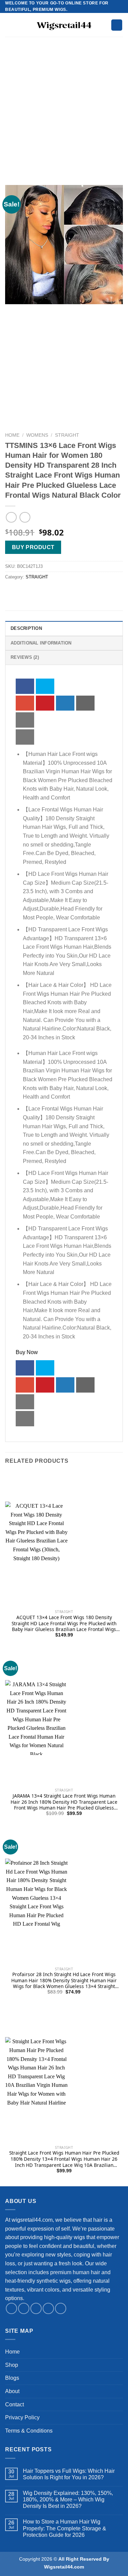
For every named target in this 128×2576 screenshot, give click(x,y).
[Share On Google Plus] (25, 703)
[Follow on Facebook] (11, 2308)
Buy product (33, 547)
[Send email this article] (85, 703)
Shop (12, 2365)
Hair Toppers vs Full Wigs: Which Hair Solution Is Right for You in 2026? (69, 2474)
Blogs (12, 2378)
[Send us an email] (48, 2308)
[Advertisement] (64, 118)
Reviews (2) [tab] (25, 657)
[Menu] (9, 25)
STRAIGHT (67, 435)
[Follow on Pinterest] (61, 2308)
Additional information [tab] (41, 643)
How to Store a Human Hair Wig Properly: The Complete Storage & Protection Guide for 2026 (65, 2528)
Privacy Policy (22, 2417)
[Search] (117, 25)
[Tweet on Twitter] (45, 686)
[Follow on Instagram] (24, 2308)
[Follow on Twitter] (36, 2308)
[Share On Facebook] (25, 686)
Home (12, 435)
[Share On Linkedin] (65, 703)
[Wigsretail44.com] (64, 25)
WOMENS (37, 435)
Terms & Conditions (29, 2431)
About (12, 2391)
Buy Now (27, 1352)
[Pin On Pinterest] (45, 703)
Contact (15, 2404)
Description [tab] (26, 628)
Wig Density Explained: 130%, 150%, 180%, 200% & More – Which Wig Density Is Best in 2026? (68, 2500)
